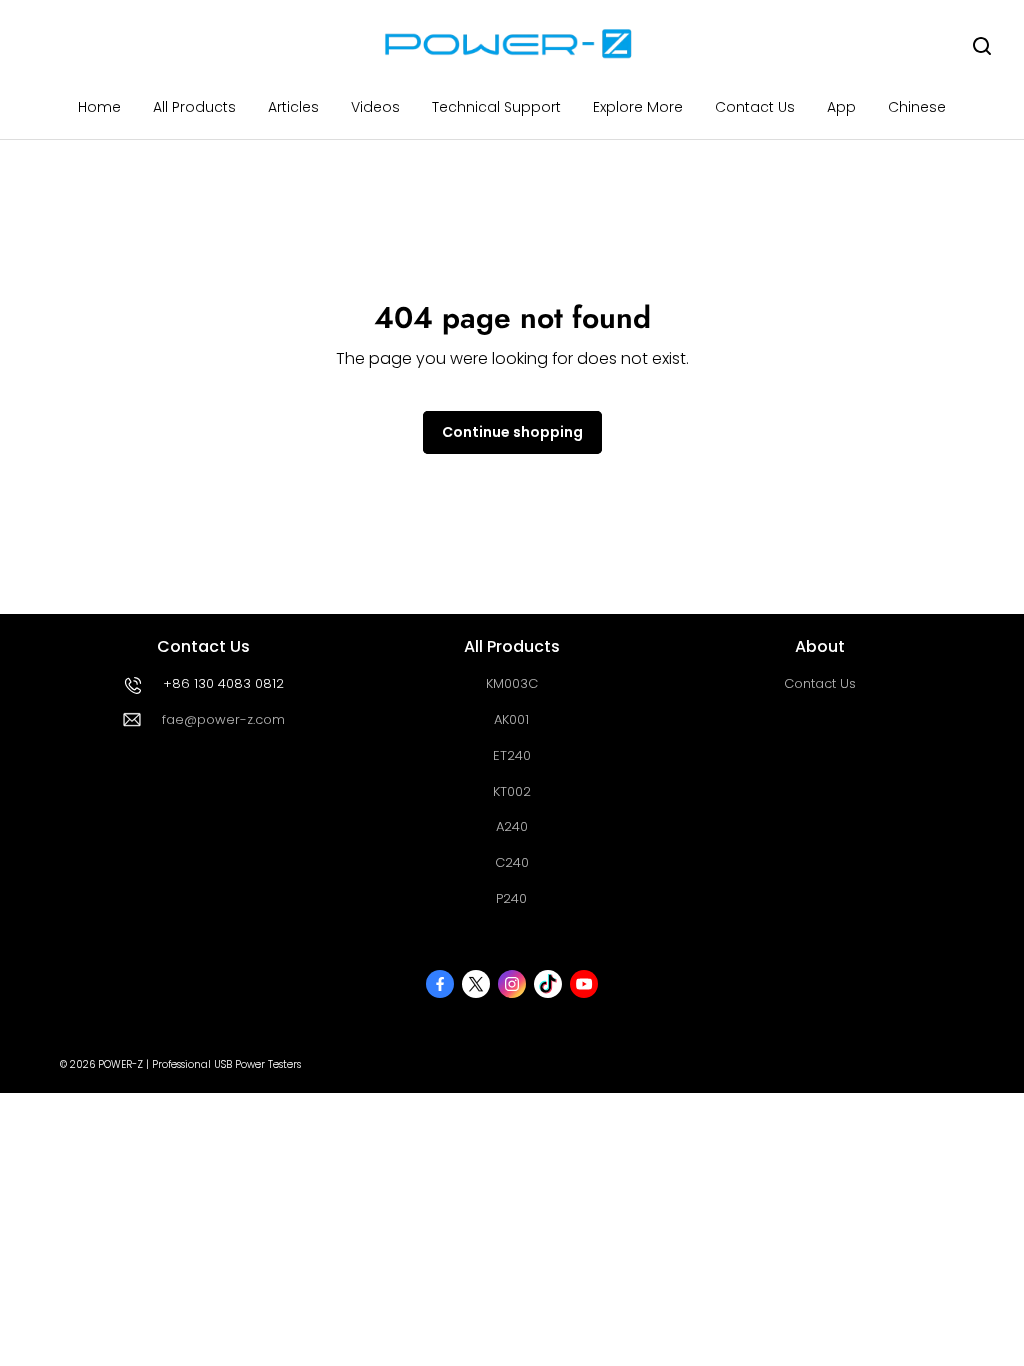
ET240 (512, 755)
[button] (982, 46)
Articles (293, 107)
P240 (511, 898)
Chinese (917, 107)
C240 (512, 862)
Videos (375, 107)
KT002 (512, 791)
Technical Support (496, 107)
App (841, 107)
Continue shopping (512, 432)
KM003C (512, 683)
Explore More (638, 107)
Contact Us (755, 107)
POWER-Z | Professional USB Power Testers (199, 1064)
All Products (194, 107)
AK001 (511, 719)
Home (99, 107)
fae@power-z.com (223, 719)
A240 (512, 826)
